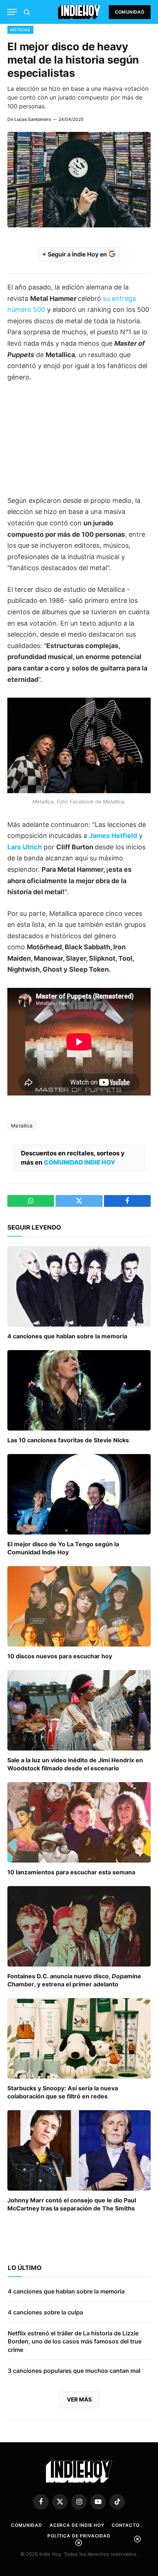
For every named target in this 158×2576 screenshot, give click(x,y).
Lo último (25, 2268)
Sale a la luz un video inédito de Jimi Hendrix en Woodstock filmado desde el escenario (75, 1764)
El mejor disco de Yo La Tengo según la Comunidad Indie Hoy (63, 1548)
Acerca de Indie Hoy (77, 2525)
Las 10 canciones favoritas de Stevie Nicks (68, 1440)
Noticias (20, 30)
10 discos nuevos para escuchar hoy (60, 1656)
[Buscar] (26, 12)
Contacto (126, 2525)
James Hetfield (113, 836)
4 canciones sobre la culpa (45, 2312)
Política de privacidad (79, 2536)
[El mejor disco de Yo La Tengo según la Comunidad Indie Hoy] (79, 1494)
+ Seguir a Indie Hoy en (75, 254)
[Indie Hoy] (79, 12)
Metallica (22, 1126)
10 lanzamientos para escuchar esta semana (71, 1872)
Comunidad (130, 12)
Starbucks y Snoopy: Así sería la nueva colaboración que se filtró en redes (63, 2092)
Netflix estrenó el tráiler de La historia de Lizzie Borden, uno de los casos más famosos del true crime (75, 2342)
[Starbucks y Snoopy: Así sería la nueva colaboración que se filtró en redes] (79, 2038)
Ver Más (79, 2399)
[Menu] (12, 12)
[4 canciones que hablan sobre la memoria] (79, 1286)
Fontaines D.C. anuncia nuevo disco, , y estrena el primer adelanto (74, 1980)
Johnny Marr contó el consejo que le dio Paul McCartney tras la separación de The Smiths (72, 2204)
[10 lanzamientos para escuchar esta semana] (79, 1822)
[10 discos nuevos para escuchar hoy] (79, 1606)
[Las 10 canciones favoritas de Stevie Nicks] (79, 1390)
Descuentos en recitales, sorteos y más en (73, 1158)
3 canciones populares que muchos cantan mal (74, 2371)
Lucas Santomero (33, 119)
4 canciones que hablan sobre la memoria (67, 1336)
